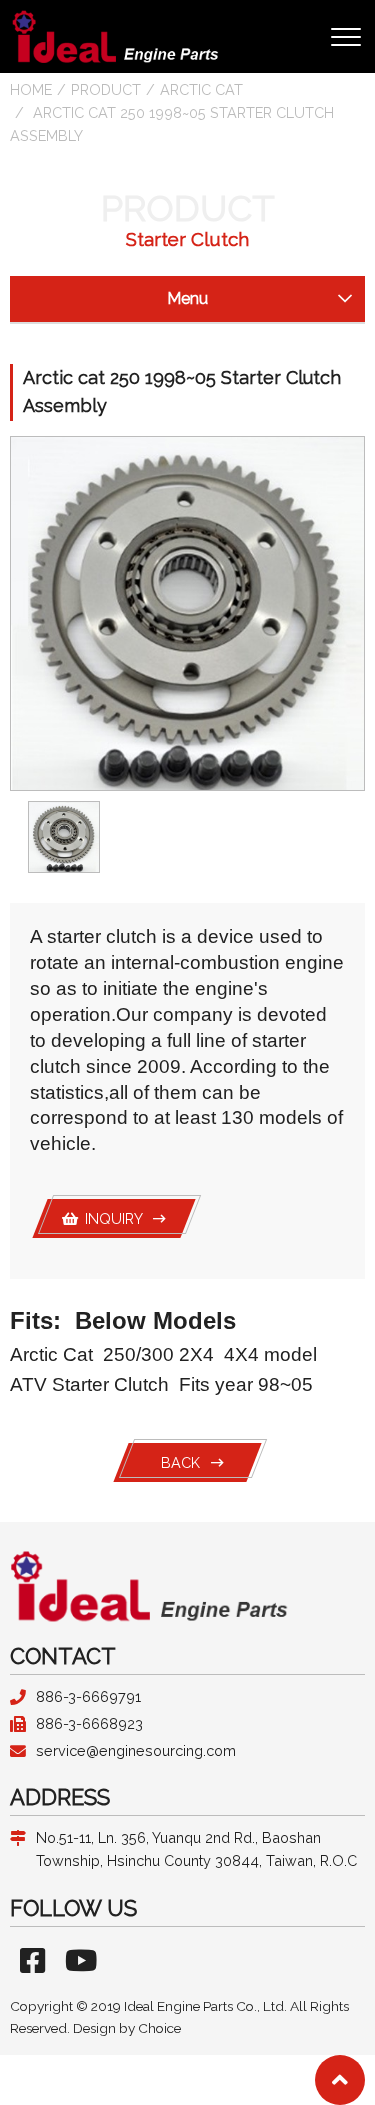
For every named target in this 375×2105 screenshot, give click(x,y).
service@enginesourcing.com (136, 1750)
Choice (159, 2028)
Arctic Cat (201, 89)
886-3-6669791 (88, 1696)
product (106, 89)
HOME (31, 89)
